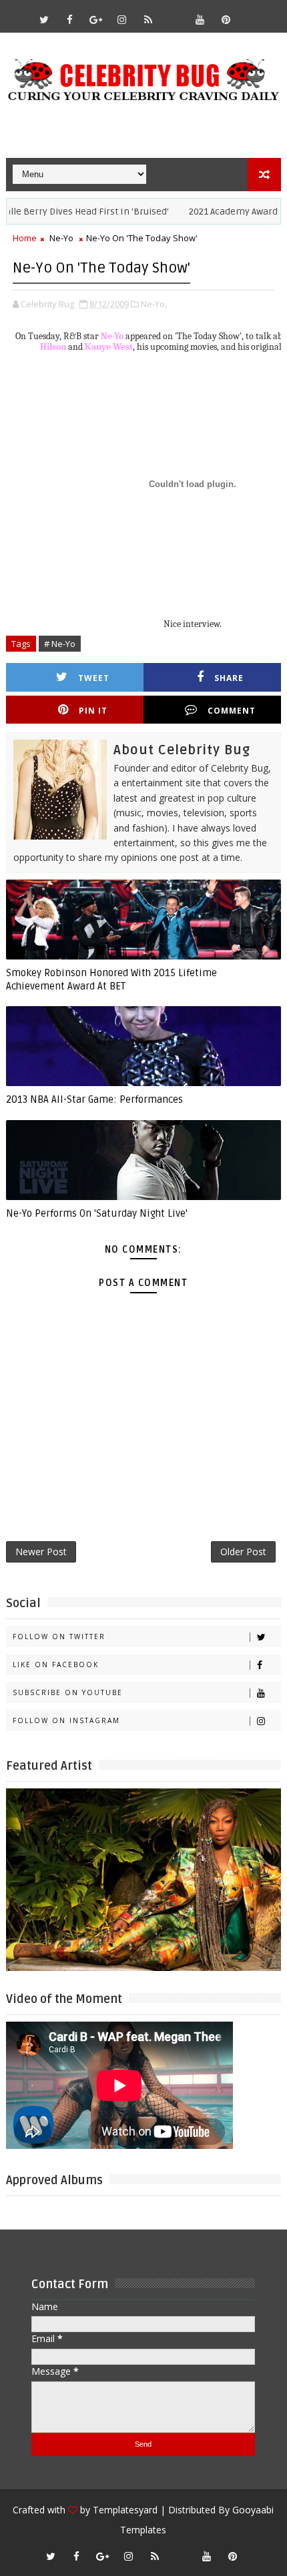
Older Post (243, 1552)
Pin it (93, 711)
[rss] (148, 19)
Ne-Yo (61, 238)
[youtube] (200, 19)
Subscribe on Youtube (68, 1692)
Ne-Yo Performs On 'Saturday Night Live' (97, 1213)
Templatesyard (125, 2510)
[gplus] (96, 19)
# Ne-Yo (60, 644)
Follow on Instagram (66, 1720)
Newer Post (41, 1552)
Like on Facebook (56, 1664)
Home (25, 238)
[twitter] (44, 19)
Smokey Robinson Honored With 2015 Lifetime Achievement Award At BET (111, 979)
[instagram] (122, 19)
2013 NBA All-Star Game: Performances (94, 1099)
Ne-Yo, (154, 304)
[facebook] (70, 19)
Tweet (94, 678)
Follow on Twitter (59, 1636)
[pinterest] (226, 19)
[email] (174, 13)
